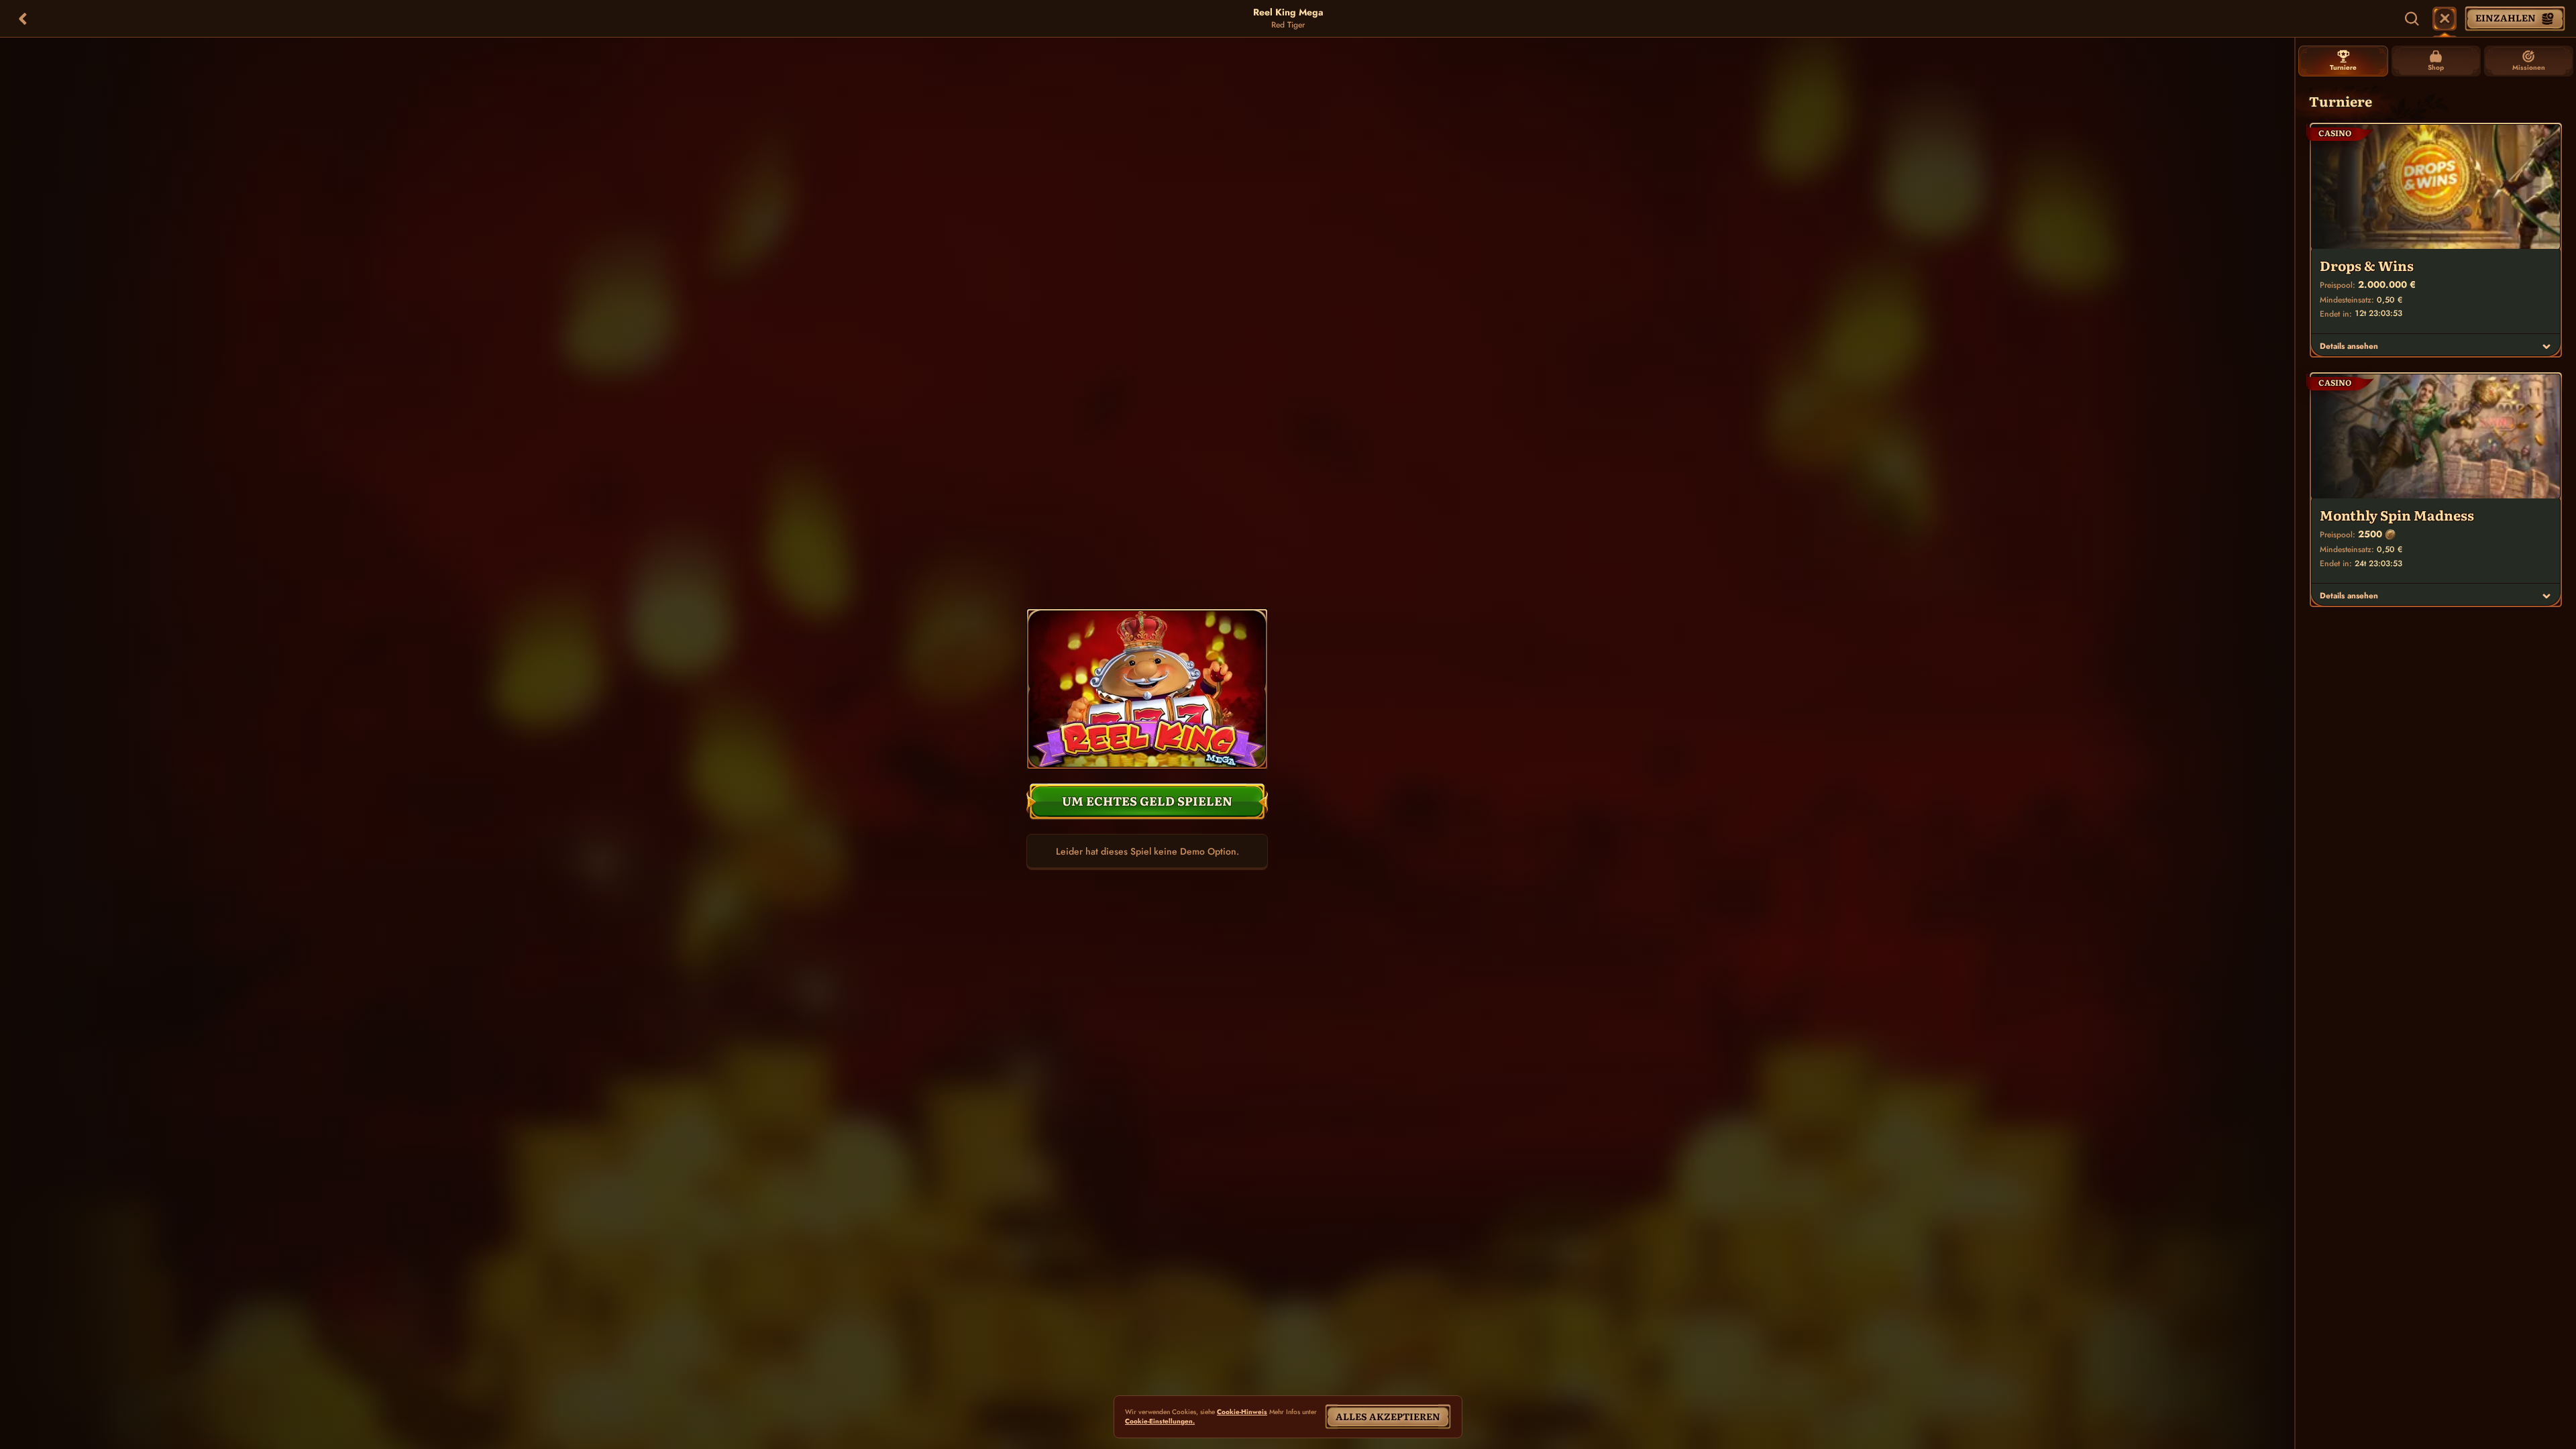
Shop (2436, 67)
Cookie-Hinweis (1242, 1412)
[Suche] (2412, 19)
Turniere (2343, 67)
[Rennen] (2445, 19)
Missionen (2529, 67)
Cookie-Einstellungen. (1160, 1421)
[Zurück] (23, 19)
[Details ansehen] (2546, 346)
